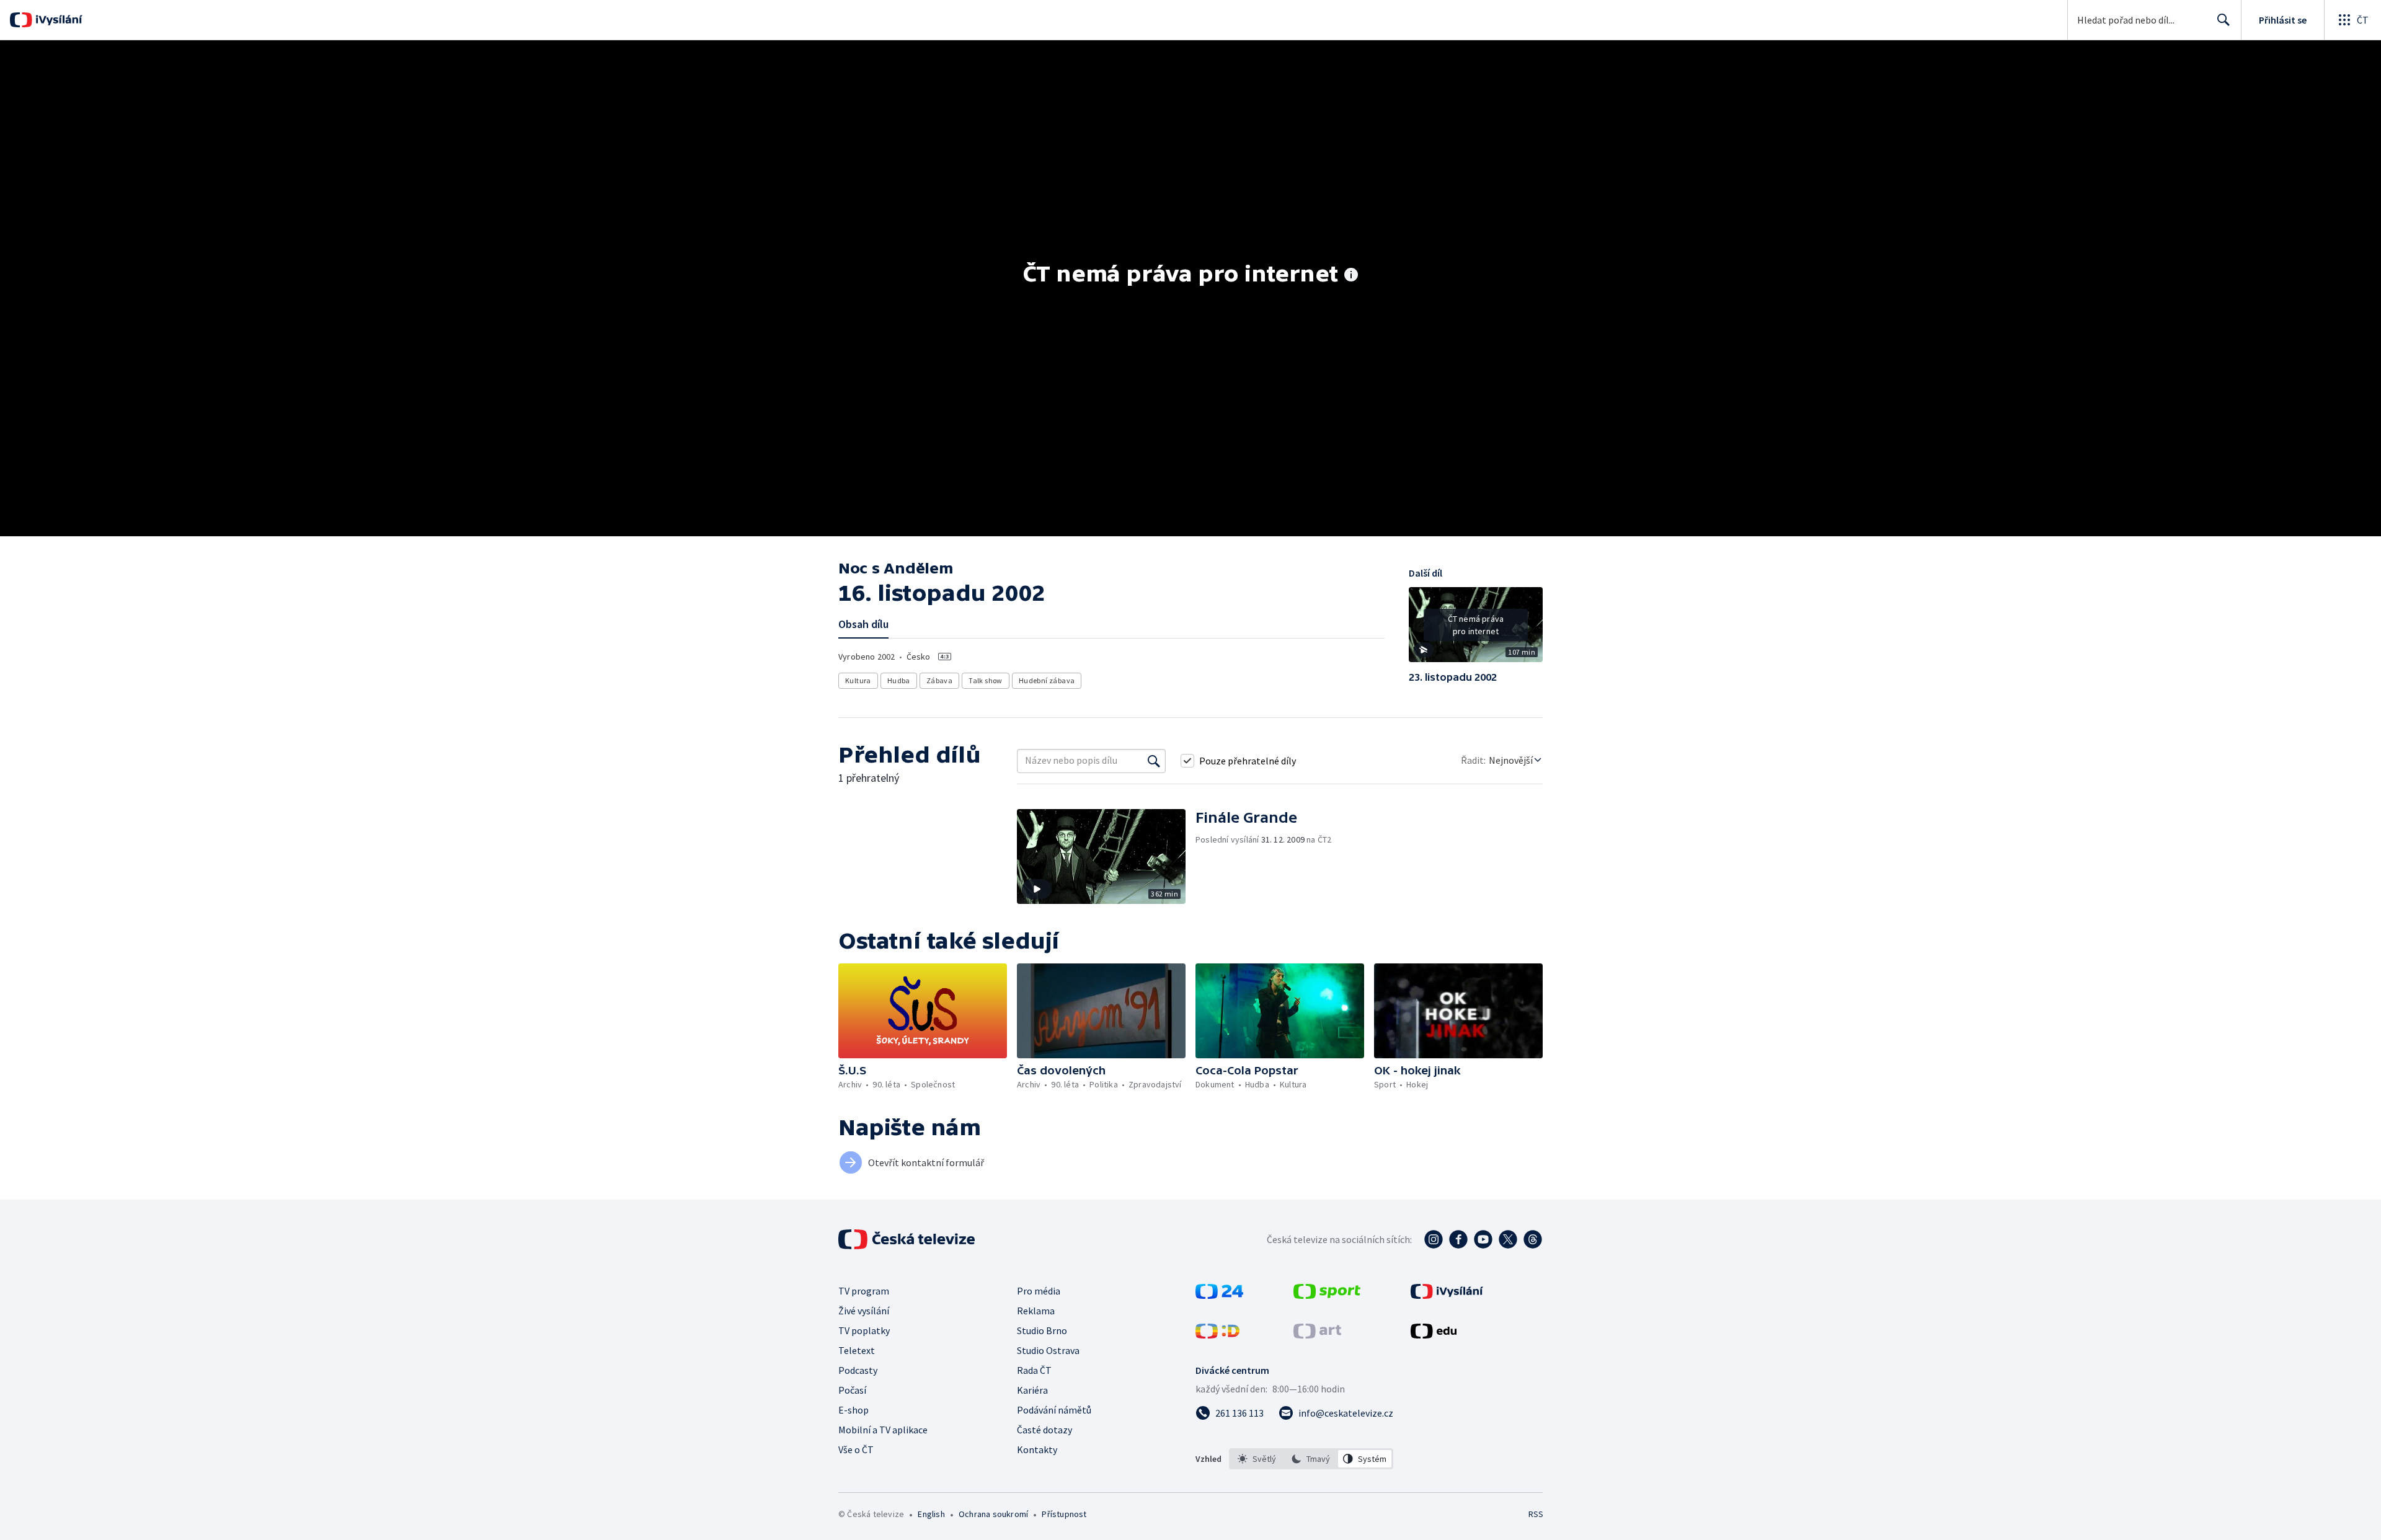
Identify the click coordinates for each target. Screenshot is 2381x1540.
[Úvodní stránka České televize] (908, 1239)
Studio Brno (1042, 1330)
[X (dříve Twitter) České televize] (1508, 1239)
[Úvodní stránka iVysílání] (57, 20)
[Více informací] (1351, 276)
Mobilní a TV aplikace (883, 1430)
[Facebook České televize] (1458, 1239)
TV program (864, 1291)
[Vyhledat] (1154, 761)
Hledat (2224, 20)
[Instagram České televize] (1434, 1239)
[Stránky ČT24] (1219, 1295)
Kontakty (1037, 1449)
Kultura (858, 680)
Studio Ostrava (1048, 1350)
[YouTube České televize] (1483, 1239)
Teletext (857, 1350)
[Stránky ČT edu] (1434, 1335)
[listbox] (1311, 1459)
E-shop (854, 1410)
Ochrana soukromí (993, 1514)
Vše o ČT (856, 1449)
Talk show (986, 680)
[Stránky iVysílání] (1447, 1295)
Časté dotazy (1044, 1430)
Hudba (899, 680)
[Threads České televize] (1533, 1239)
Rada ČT (1034, 1370)
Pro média (1039, 1291)
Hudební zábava (1047, 680)
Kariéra (1032, 1390)
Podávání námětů (1054, 1410)
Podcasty (858, 1370)
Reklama (1036, 1311)
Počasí (852, 1390)
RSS (1536, 1514)
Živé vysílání (864, 1311)
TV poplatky (864, 1330)
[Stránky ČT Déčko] (1217, 1335)
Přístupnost (1064, 1514)
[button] (1476, 629)
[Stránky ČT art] (1317, 1335)
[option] (1257, 1459)
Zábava (939, 680)
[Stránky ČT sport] (1327, 1295)
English (931, 1514)
